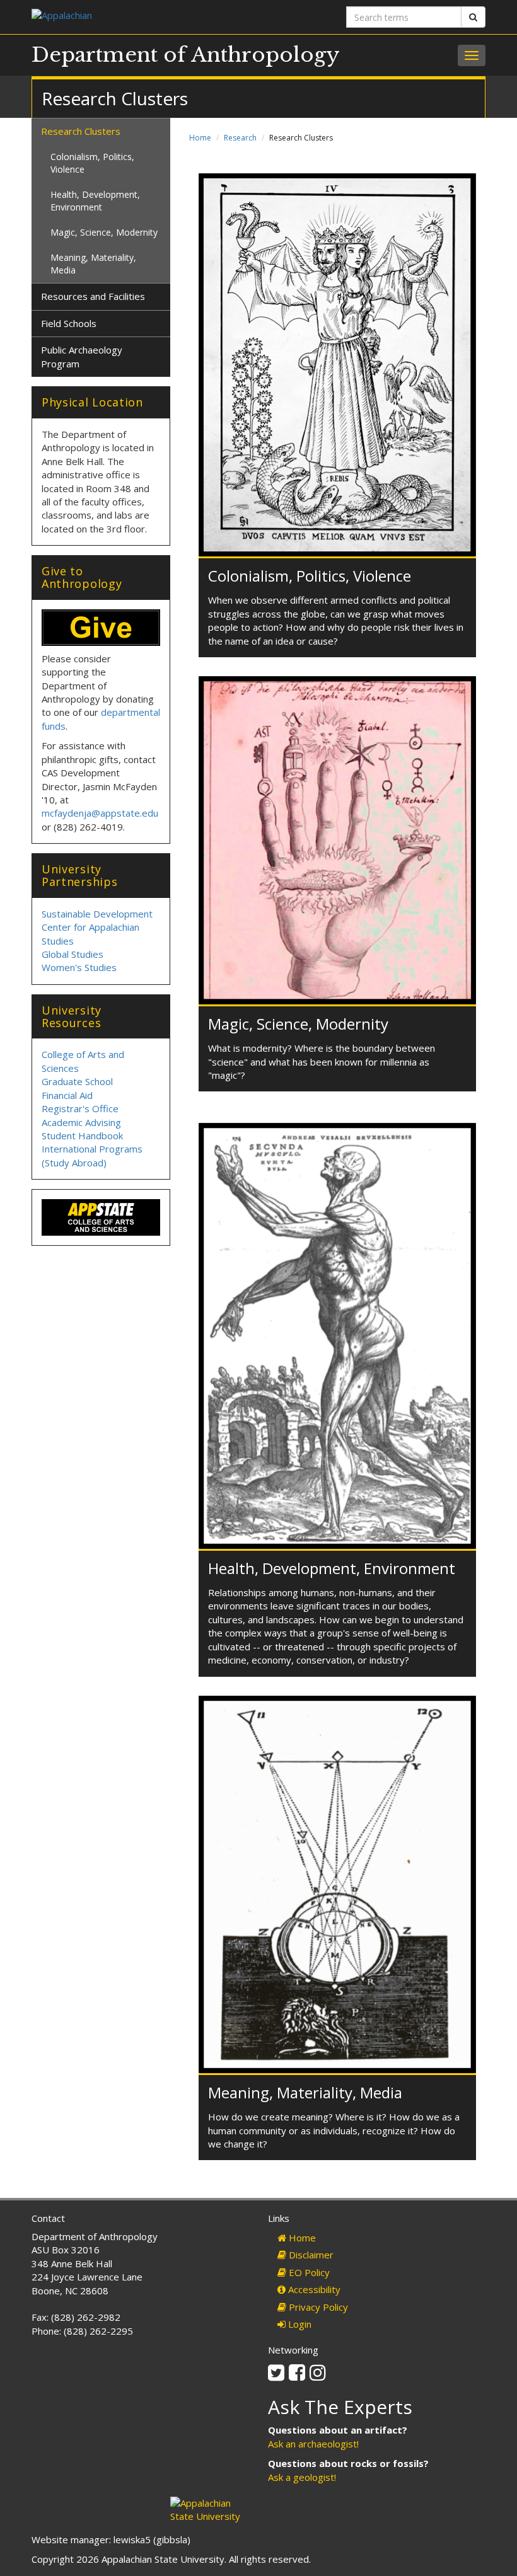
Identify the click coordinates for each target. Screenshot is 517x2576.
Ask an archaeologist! (313, 2444)
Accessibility (313, 2289)
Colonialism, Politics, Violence (310, 576)
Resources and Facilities (93, 296)
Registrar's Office (80, 1108)
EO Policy (308, 2272)
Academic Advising (81, 1122)
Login (299, 2324)
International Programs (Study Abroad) (92, 1155)
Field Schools (69, 323)
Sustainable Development (97, 914)
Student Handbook (82, 1136)
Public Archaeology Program (82, 356)
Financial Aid (67, 1095)
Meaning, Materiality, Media (305, 2092)
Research (240, 138)
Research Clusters (81, 131)
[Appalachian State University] (140, 17)
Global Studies (73, 954)
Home (200, 138)
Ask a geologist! (302, 2477)
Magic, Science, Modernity (298, 1024)
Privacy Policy (317, 2307)
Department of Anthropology (186, 55)
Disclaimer (310, 2255)
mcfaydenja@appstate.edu (100, 813)
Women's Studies (79, 967)
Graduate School (77, 1081)
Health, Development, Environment (332, 1568)
